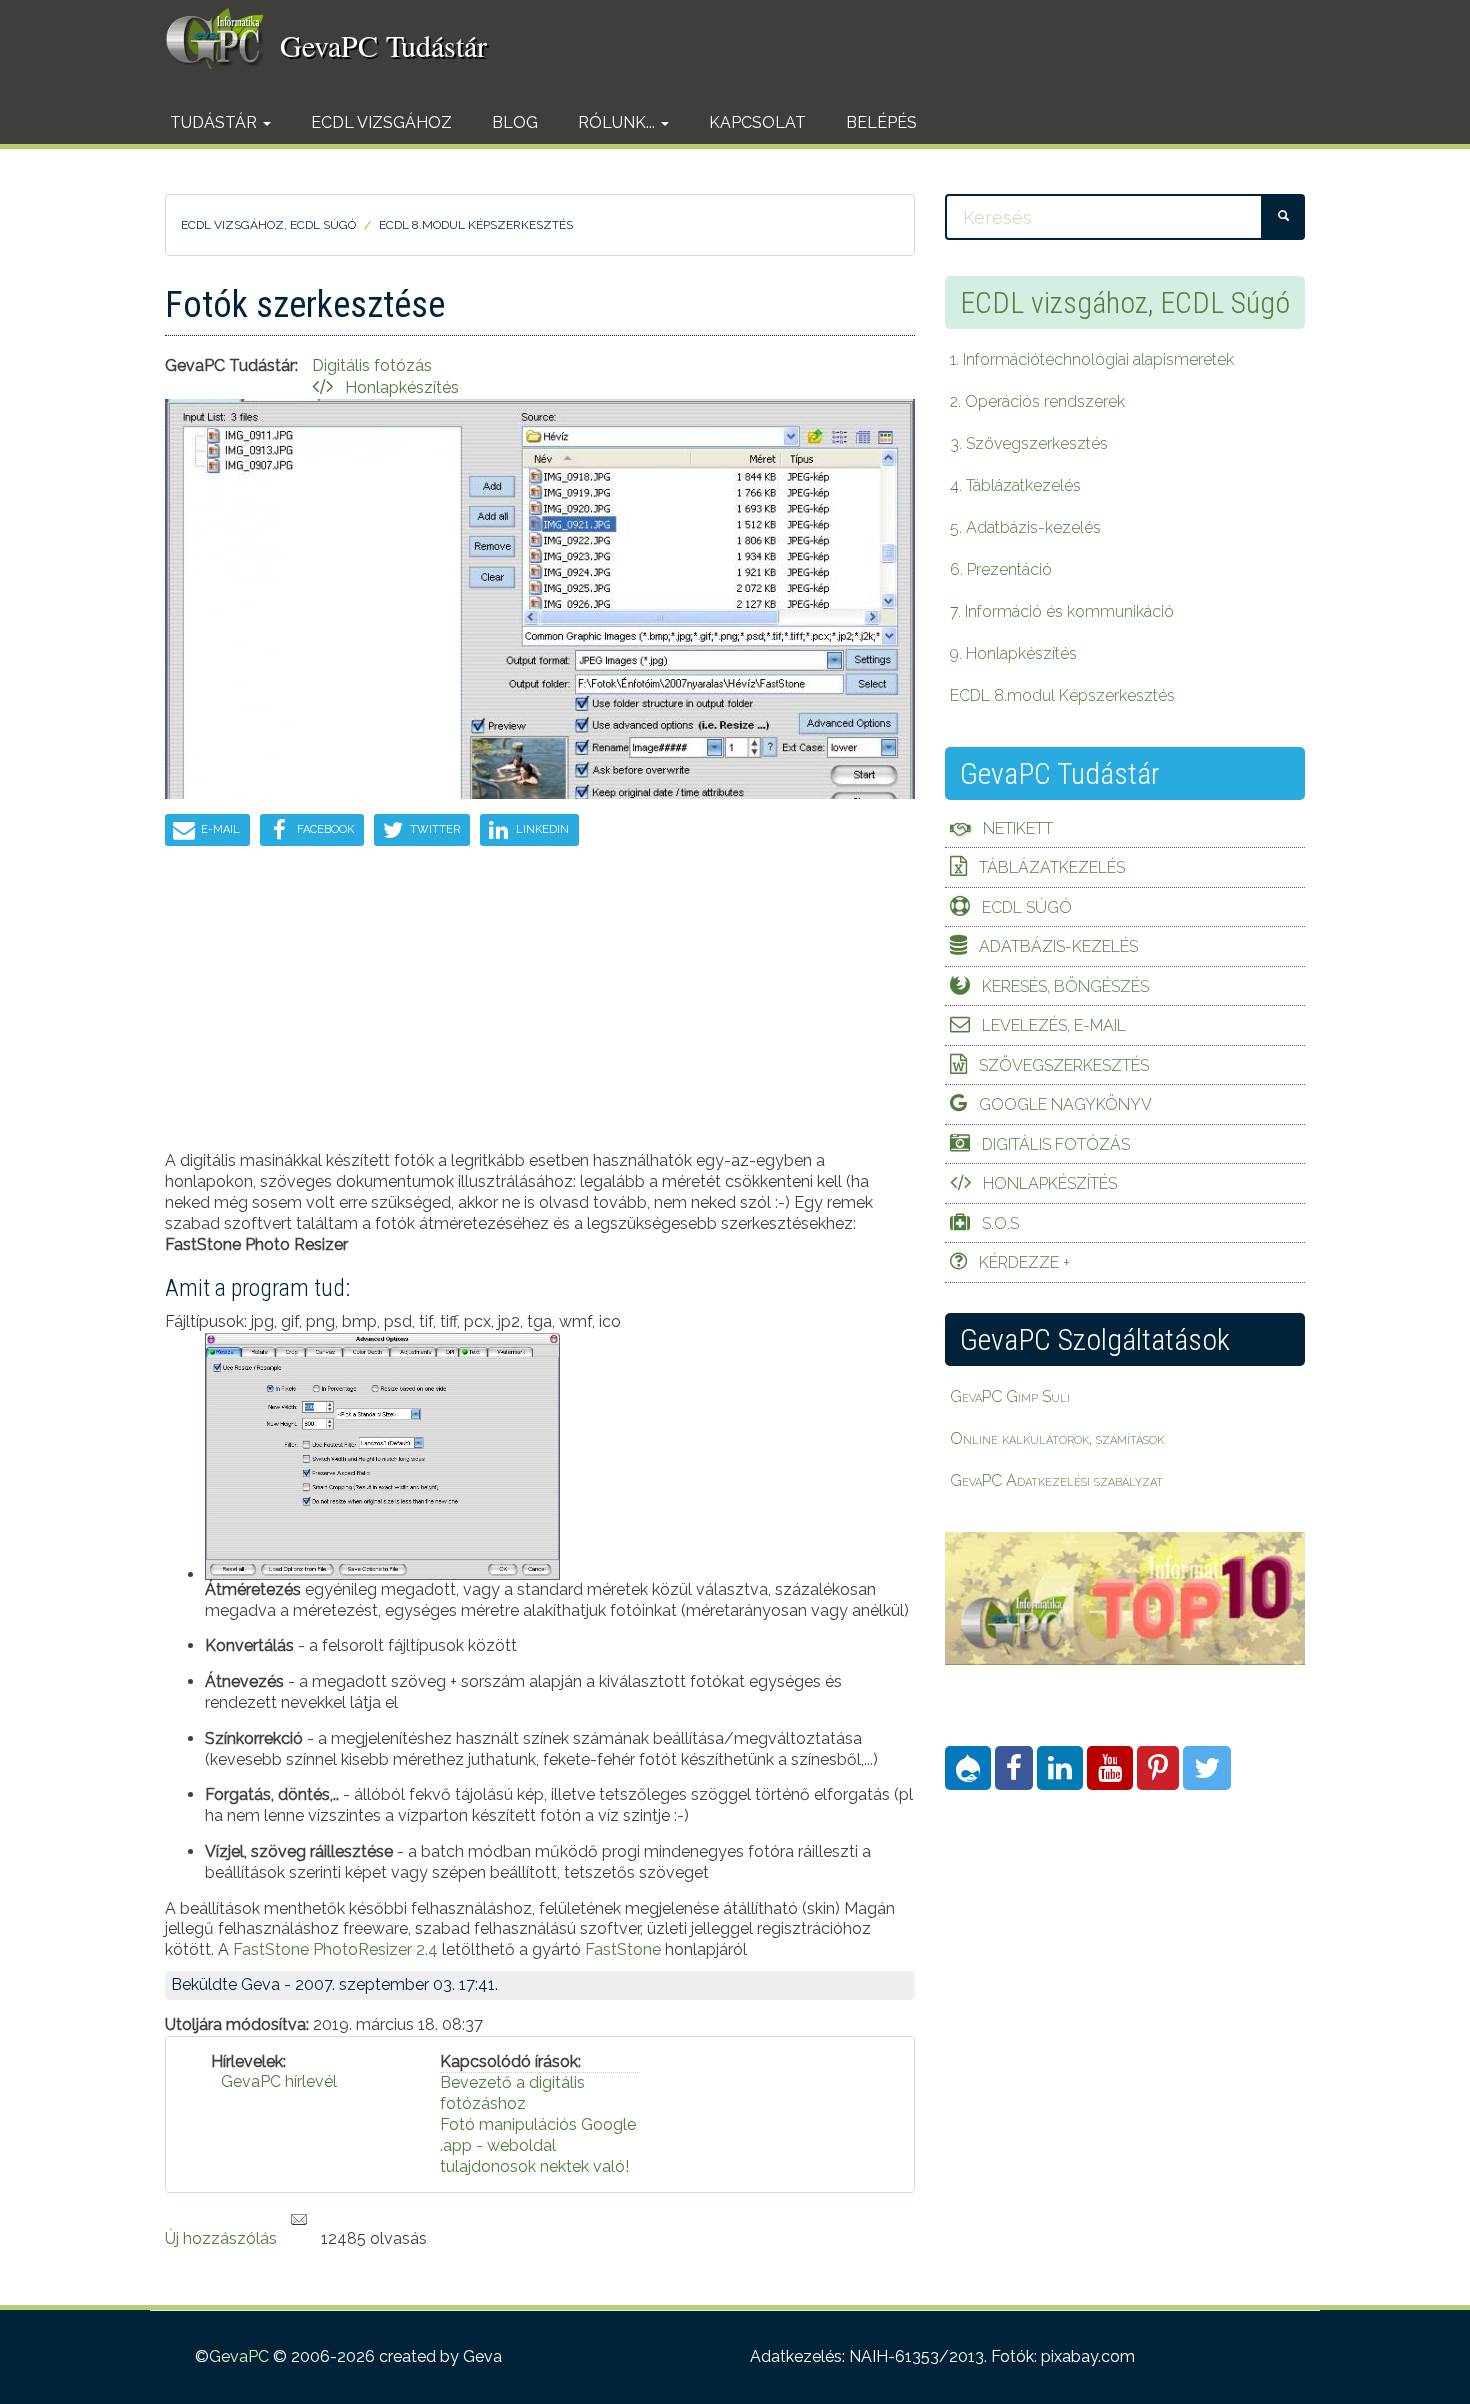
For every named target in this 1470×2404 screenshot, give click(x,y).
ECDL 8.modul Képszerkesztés (476, 225)
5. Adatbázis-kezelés (1025, 527)
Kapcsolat (757, 122)
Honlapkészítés (402, 387)
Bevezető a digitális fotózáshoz (512, 2093)
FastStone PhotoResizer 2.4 (335, 1949)
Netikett (1018, 828)
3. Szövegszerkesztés (1029, 443)
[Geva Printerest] (1158, 1768)
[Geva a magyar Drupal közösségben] (968, 1768)
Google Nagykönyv (1065, 1104)
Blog (515, 122)
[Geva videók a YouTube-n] (1110, 1768)
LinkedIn (541, 829)
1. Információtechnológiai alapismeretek (1092, 359)
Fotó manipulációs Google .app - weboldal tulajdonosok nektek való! (538, 2145)
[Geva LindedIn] (1060, 1768)
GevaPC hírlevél (279, 2081)
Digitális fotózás (1056, 1144)
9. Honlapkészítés (1013, 653)
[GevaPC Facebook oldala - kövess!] (1014, 1768)
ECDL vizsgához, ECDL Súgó (268, 225)
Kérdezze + (1024, 1262)
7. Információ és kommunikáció (1062, 611)
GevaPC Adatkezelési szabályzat (1056, 1480)
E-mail (219, 829)
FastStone (623, 1949)
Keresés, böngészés (1065, 986)
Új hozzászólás (221, 2238)
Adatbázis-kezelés (1058, 946)
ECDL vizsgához (381, 122)
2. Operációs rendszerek (1037, 401)
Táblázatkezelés (1052, 867)
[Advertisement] (540, 1011)
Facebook (324, 829)
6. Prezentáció (1001, 569)
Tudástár (215, 122)
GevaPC (239, 2356)
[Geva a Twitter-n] (1207, 1768)
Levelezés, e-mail (1054, 1025)
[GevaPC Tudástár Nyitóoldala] (222, 38)
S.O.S (1000, 1223)
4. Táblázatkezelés (1015, 485)
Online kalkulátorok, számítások (1057, 1438)
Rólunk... (618, 122)
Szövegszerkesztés (1064, 1065)
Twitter (433, 829)
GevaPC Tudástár (383, 45)
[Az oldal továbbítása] (299, 2221)
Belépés (881, 122)
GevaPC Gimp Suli (1010, 1396)
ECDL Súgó (1027, 907)
